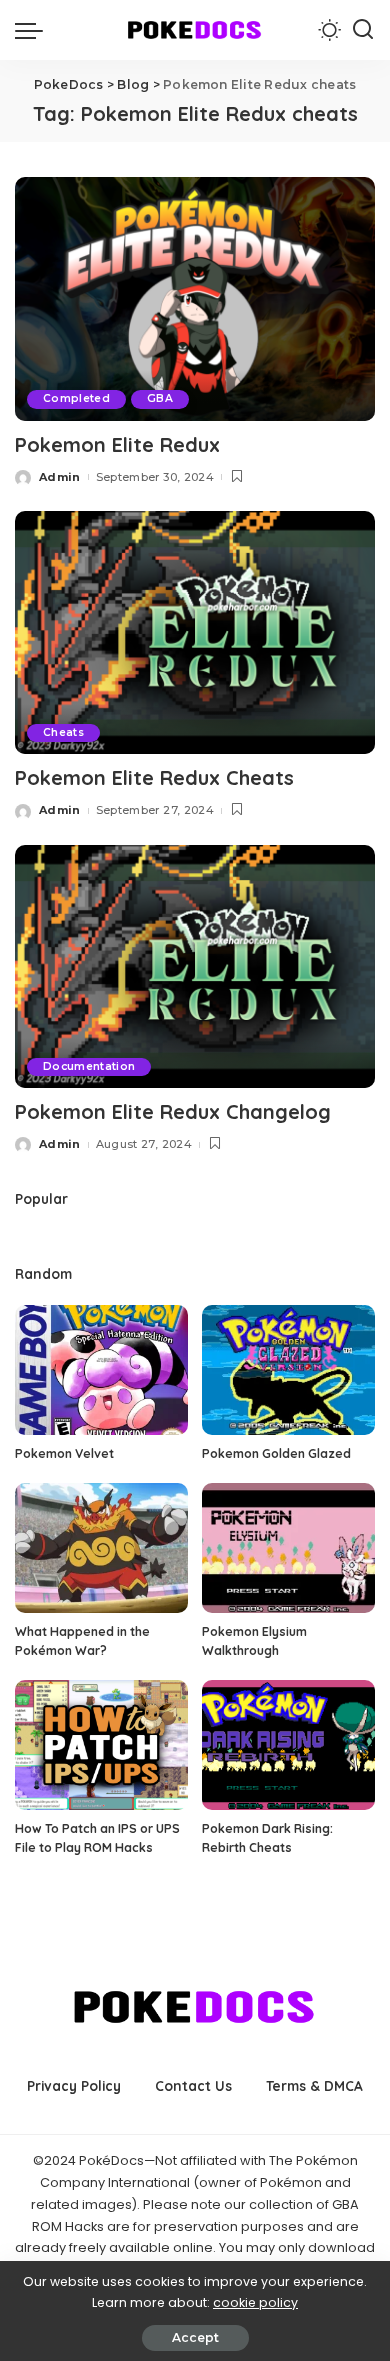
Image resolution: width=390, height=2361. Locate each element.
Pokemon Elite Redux (117, 444)
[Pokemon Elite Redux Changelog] (195, 966)
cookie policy (255, 2302)
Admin (60, 477)
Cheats (63, 732)
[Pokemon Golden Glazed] (288, 1370)
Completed (76, 398)
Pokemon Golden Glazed (276, 1453)
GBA (160, 398)
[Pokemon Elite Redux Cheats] (195, 632)
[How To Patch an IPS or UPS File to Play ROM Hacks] (101, 1745)
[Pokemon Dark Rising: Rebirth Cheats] (288, 1745)
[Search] (363, 30)
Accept (195, 2337)
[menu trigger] (34, 30)
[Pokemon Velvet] (101, 1370)
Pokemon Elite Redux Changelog (173, 1111)
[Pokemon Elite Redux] (195, 298)
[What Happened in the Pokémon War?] (101, 1548)
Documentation (89, 1066)
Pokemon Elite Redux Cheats (154, 777)
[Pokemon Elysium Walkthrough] (288, 1548)
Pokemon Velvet (64, 1453)
